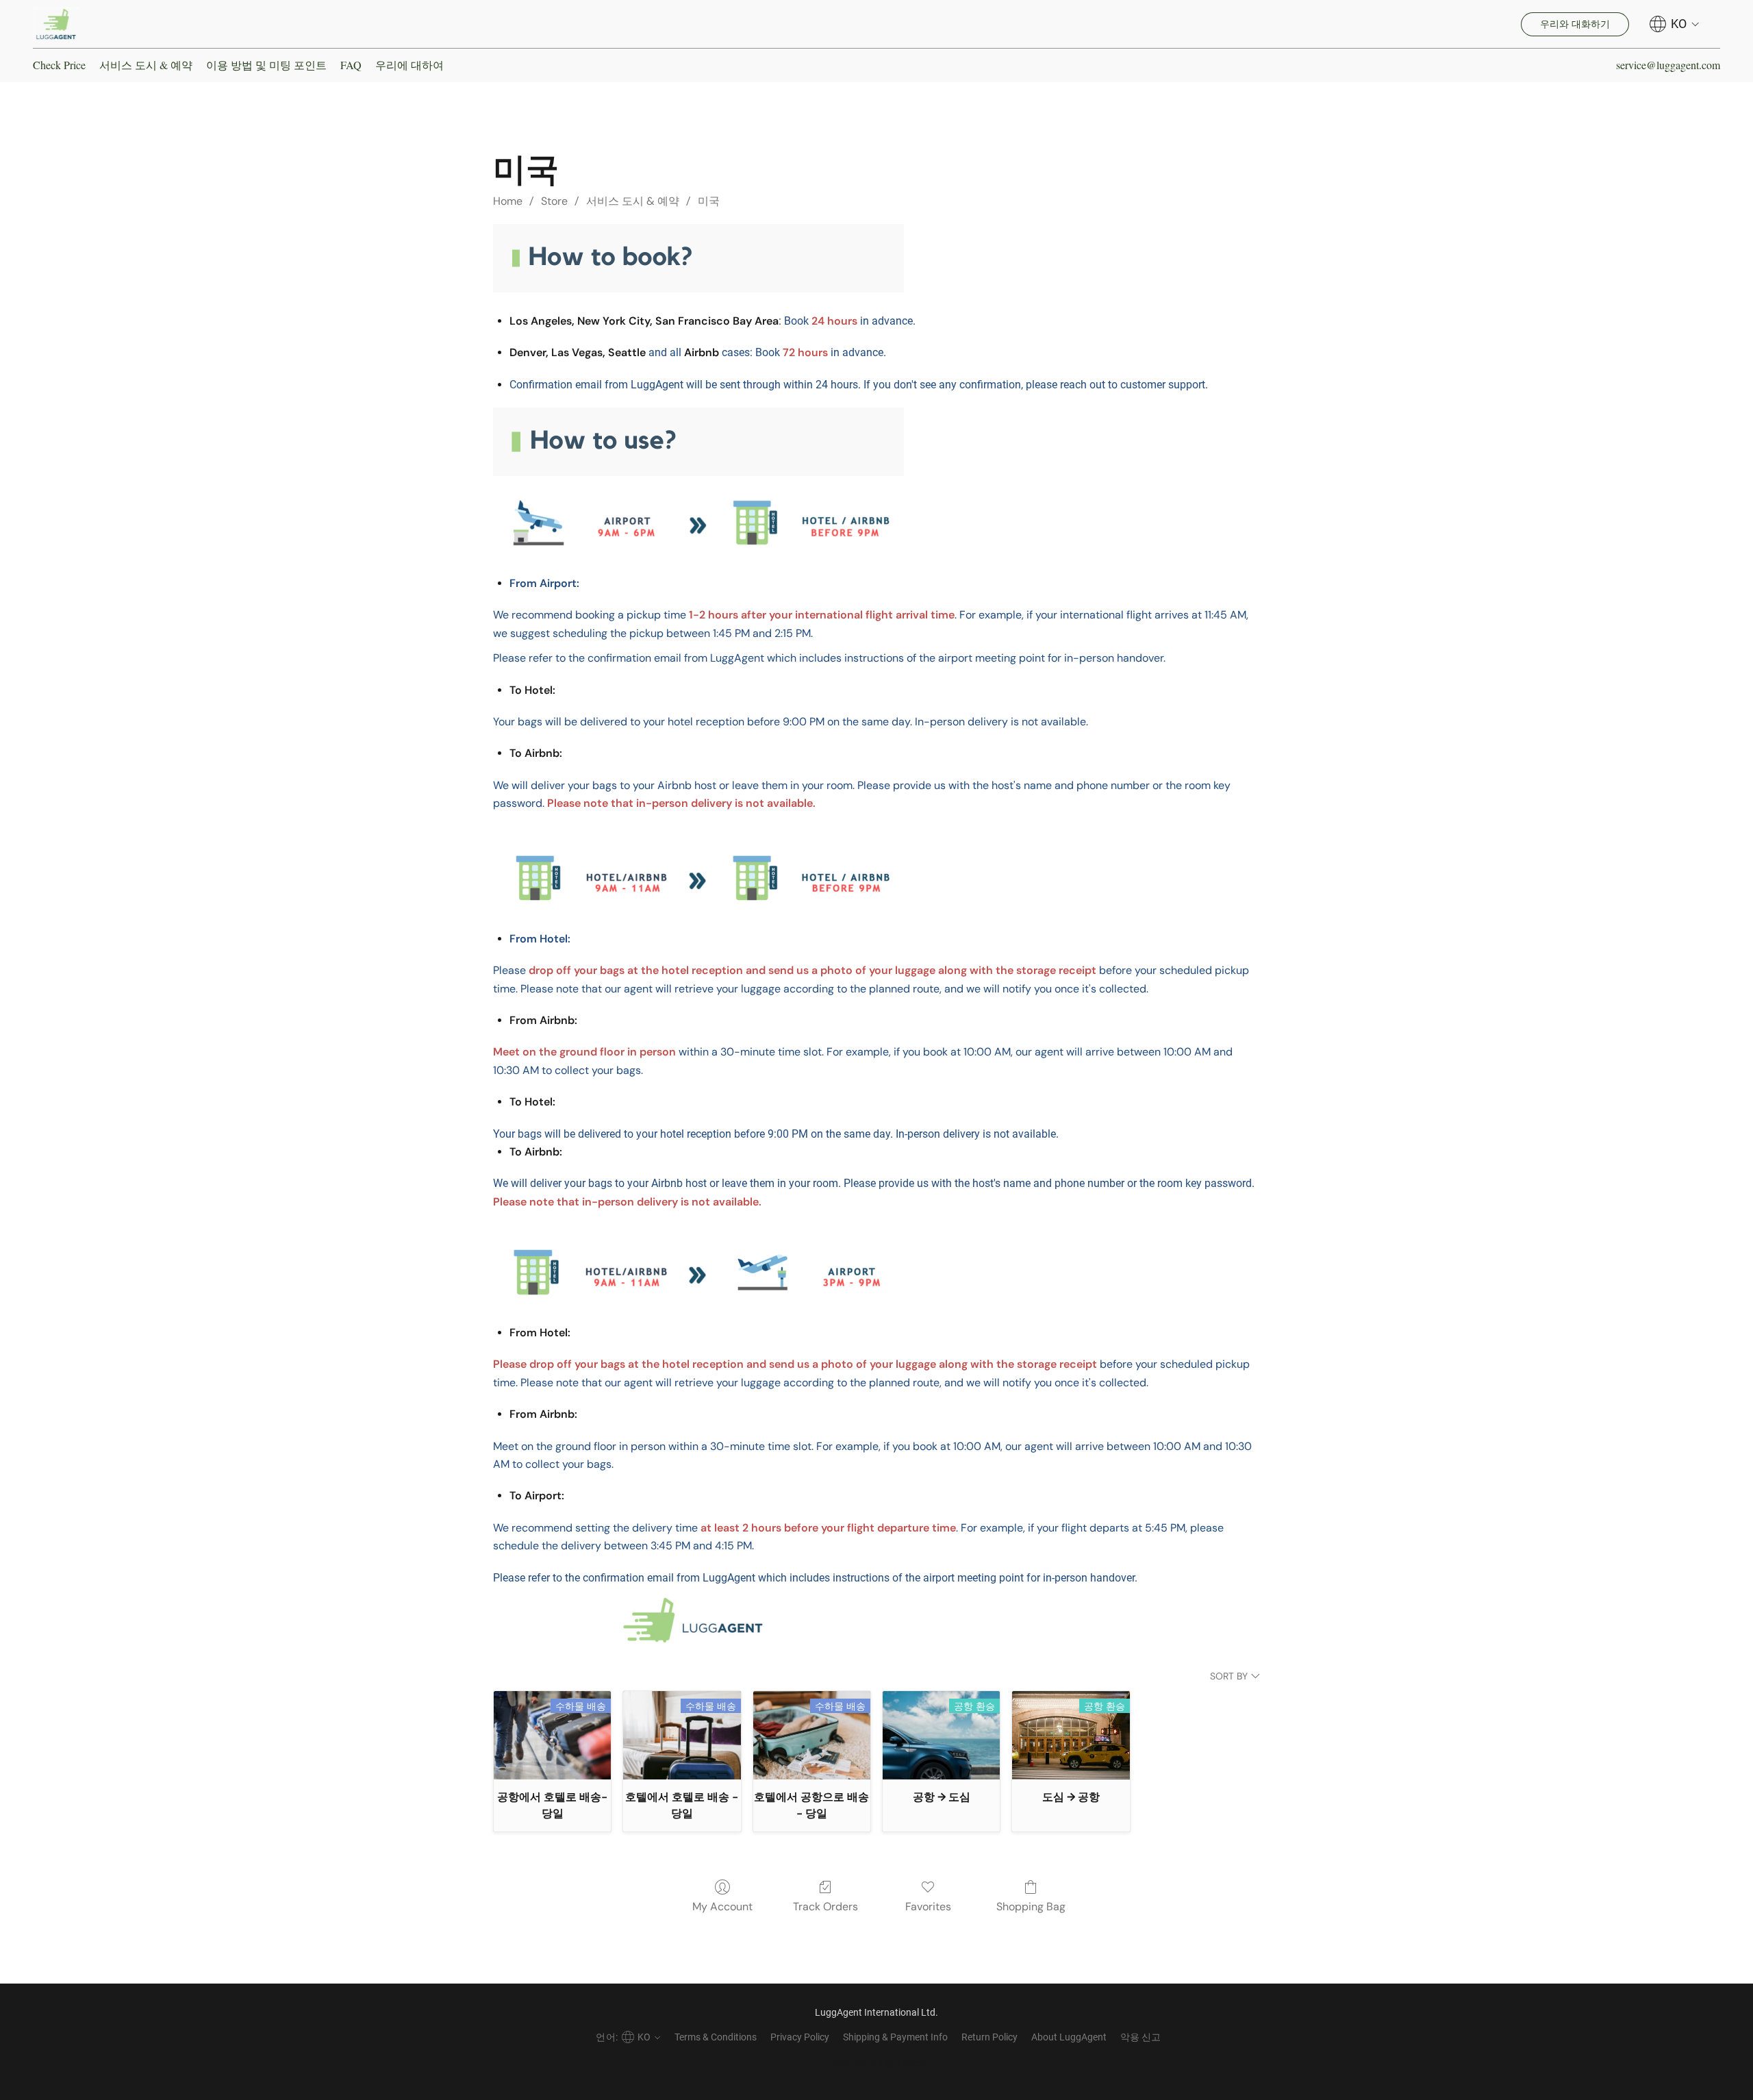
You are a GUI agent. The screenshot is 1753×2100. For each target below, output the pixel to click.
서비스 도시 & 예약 (146, 65)
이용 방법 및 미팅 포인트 (266, 65)
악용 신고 (1140, 2037)
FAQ (351, 65)
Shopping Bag (1031, 1907)
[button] (56, 24)
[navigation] (1675, 24)
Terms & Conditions (716, 2037)
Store (554, 201)
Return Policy (989, 2037)
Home (508, 201)
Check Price (59, 65)
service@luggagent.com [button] (1668, 65)
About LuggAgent (1069, 2037)
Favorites (928, 1907)
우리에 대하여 (409, 65)
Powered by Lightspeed (877, 2063)
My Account (722, 1907)
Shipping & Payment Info (895, 2037)
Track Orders (825, 1907)
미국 (709, 201)
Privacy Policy (800, 2037)
